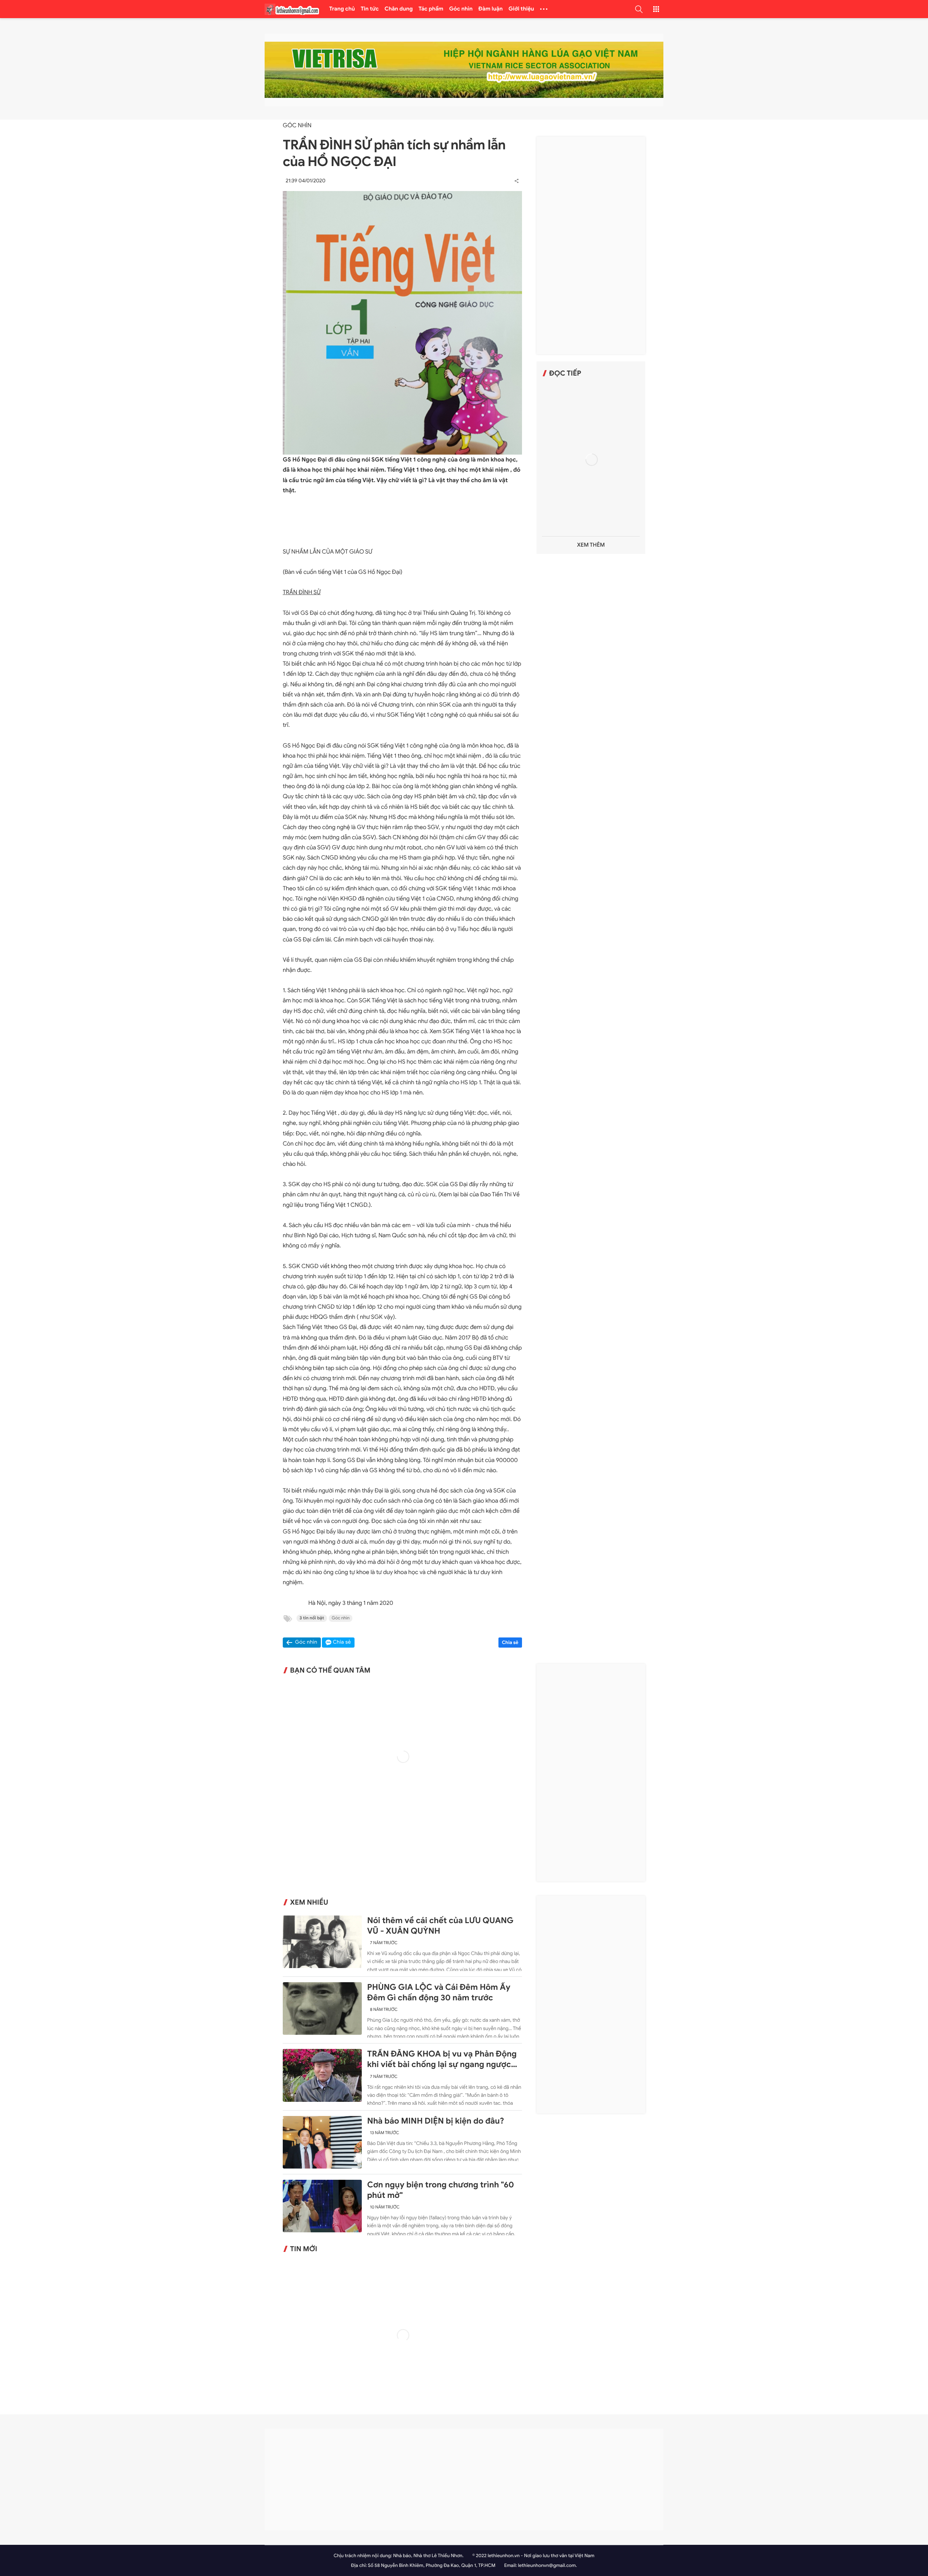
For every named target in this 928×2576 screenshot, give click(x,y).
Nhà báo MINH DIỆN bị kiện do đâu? (436, 2121)
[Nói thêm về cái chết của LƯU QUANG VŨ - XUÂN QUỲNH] (322, 1942)
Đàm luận (491, 9)
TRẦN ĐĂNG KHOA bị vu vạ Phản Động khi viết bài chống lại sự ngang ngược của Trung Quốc (442, 2059)
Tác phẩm (431, 9)
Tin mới (304, 2249)
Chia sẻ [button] (342, 1642)
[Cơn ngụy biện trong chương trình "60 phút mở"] (322, 2206)
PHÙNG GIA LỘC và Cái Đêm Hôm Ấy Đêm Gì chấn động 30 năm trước (439, 1993)
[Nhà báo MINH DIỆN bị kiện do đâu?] (322, 2142)
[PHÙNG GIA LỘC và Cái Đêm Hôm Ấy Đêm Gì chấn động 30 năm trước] (322, 2008)
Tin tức (370, 9)
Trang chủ (342, 9)
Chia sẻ (510, 1642)
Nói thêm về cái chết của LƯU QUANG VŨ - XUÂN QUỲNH (440, 1926)
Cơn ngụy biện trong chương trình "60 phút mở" (441, 2190)
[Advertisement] (591, 245)
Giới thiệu (521, 9)
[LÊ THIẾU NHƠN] (292, 9)
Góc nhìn (461, 9)
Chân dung (399, 9)
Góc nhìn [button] (306, 1642)
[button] (639, 9)
